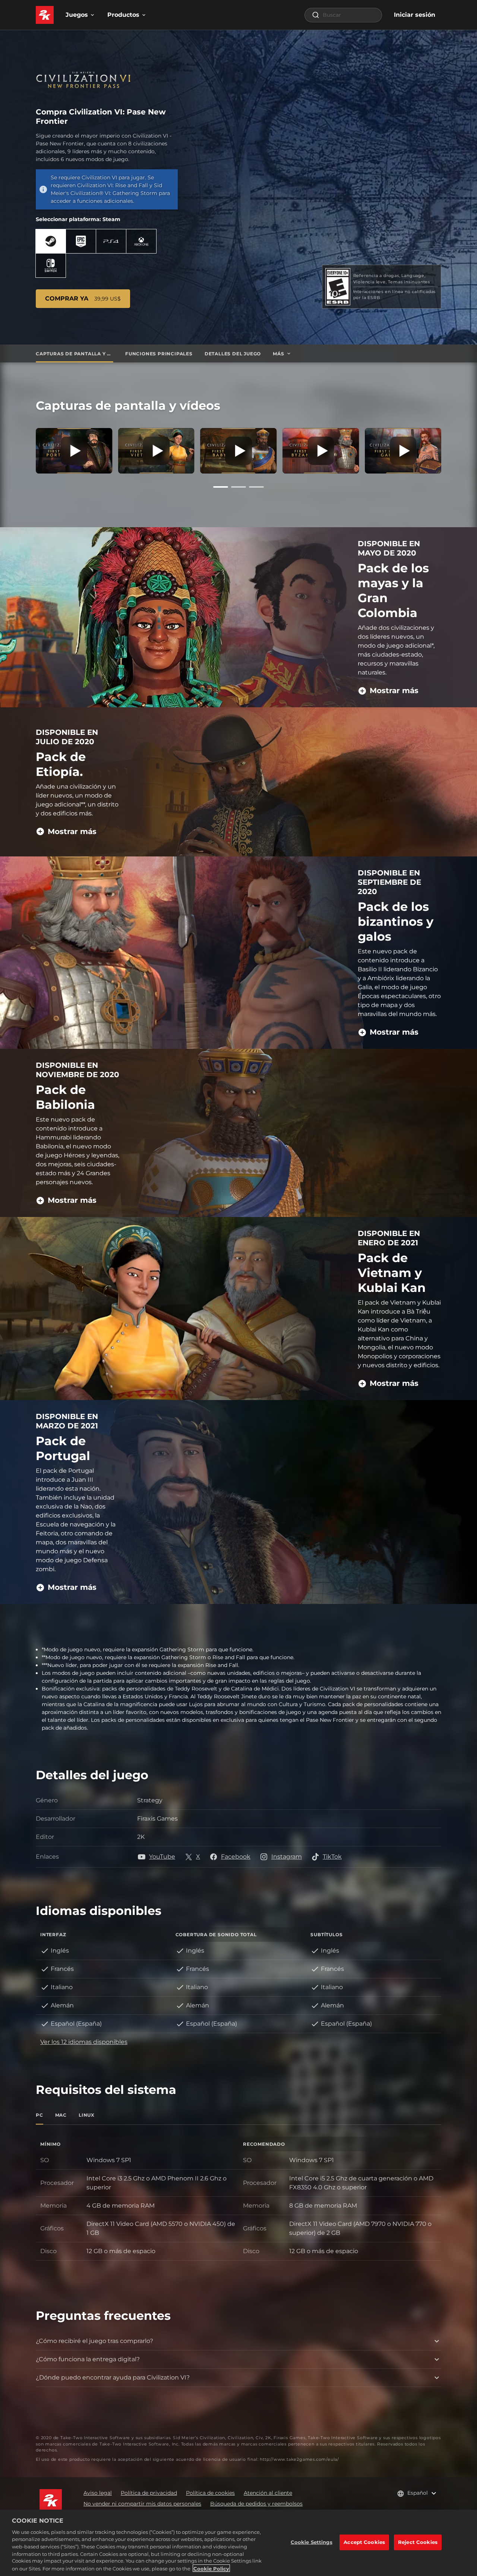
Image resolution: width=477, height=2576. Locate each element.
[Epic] (81, 241)
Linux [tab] (87, 2115)
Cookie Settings (312, 2542)
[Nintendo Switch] (51, 265)
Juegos (77, 15)
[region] (238, 2543)
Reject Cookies (418, 2542)
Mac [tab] (61, 2115)
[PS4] (111, 241)
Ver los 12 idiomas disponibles (84, 2042)
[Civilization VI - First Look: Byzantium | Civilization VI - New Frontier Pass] (321, 451)
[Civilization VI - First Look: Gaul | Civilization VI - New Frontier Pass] (403, 451)
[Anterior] (25, 449)
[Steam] (51, 241)
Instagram (287, 1857)
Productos (123, 15)
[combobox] (343, 15)
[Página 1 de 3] (221, 487)
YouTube (162, 1857)
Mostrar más (394, 691)
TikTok (332, 1857)
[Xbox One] (141, 241)
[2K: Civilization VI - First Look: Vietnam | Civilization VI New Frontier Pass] (156, 451)
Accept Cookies (364, 2542)
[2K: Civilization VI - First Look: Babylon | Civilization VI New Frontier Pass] (239, 451)
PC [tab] (40, 2115)
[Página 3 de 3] (256, 487)
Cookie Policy (211, 2568)
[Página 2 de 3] (238, 487)
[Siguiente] (452, 449)
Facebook (236, 1857)
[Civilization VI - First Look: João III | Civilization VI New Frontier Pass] (74, 451)
